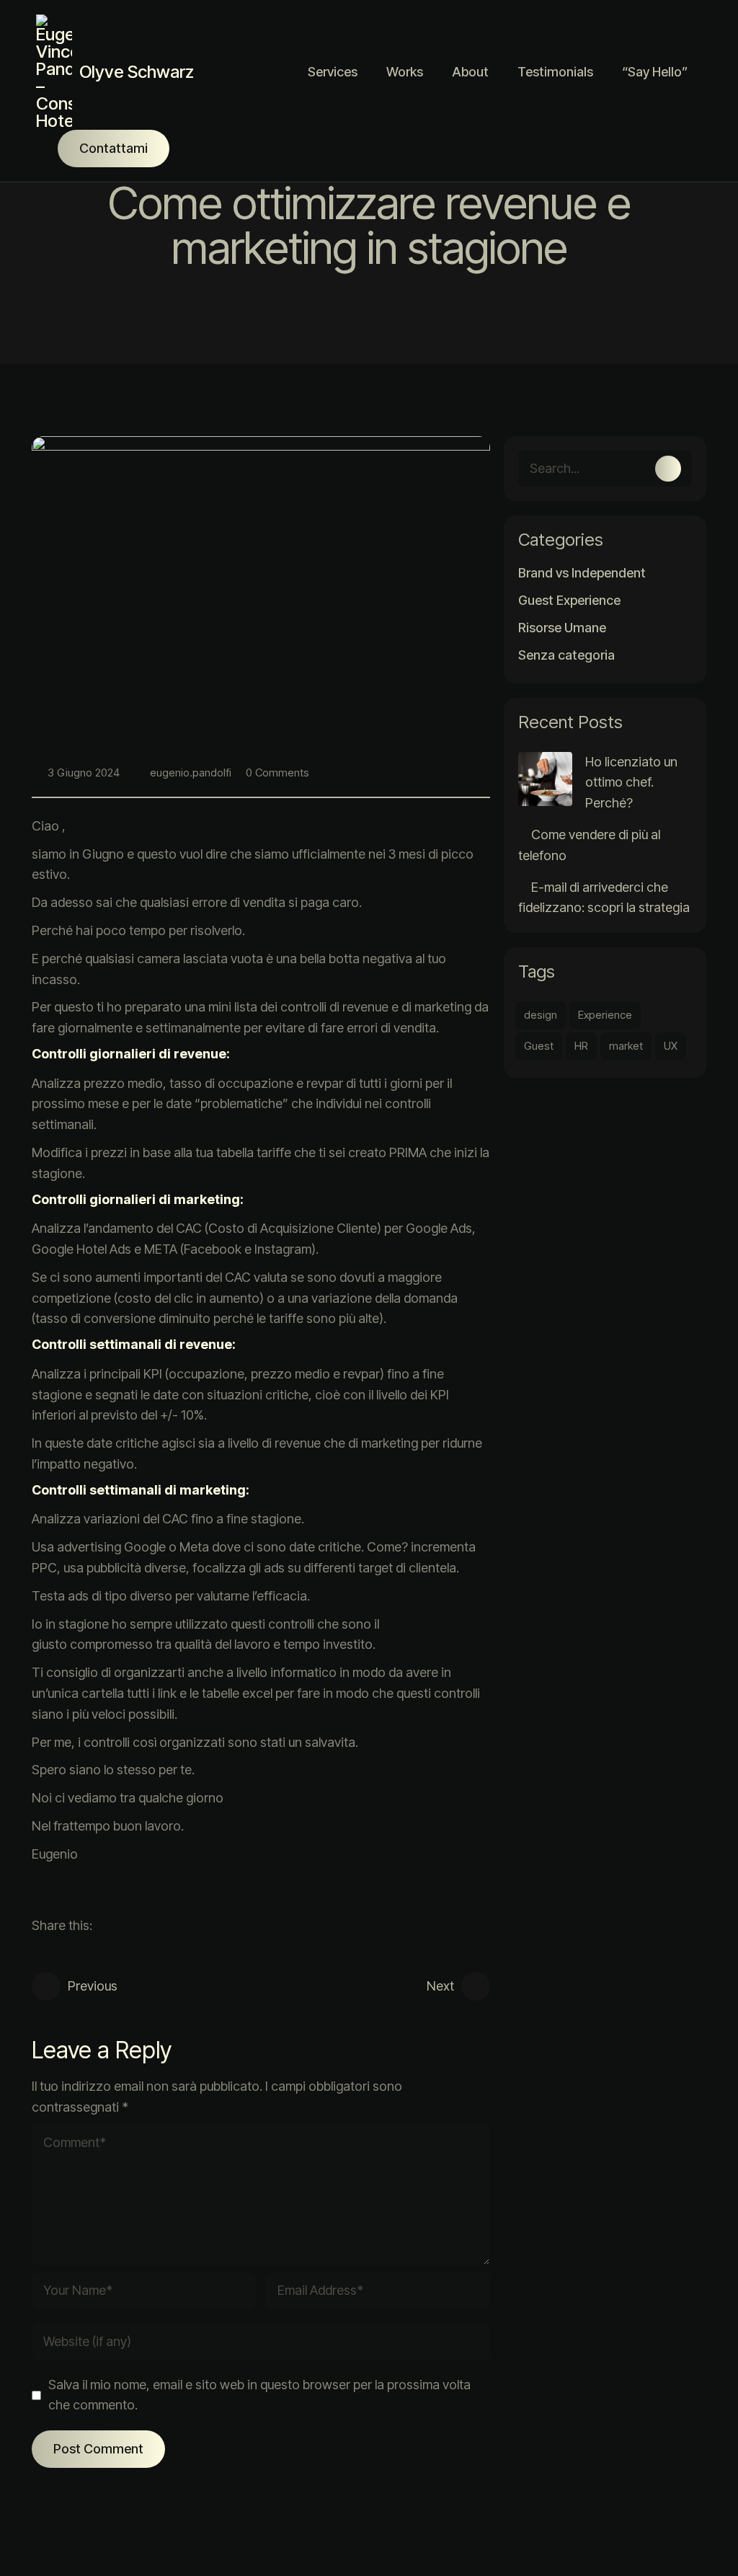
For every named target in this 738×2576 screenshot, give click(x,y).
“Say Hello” (655, 72)
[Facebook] (130, 1926)
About (470, 72)
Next (440, 1986)
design (541, 1015)
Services (333, 72)
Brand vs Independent (582, 573)
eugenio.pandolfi (191, 773)
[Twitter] (106, 1926)
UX (671, 1046)
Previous (93, 1986)
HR (581, 1046)
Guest (539, 1046)
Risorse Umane (562, 628)
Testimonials (555, 72)
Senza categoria (566, 655)
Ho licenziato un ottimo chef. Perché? (631, 783)
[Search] (668, 469)
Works (405, 72)
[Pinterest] (154, 1926)
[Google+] (177, 1926)
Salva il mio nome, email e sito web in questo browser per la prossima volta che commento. (259, 2395)
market (626, 1046)
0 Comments (277, 773)
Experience (605, 1015)
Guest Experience (569, 601)
